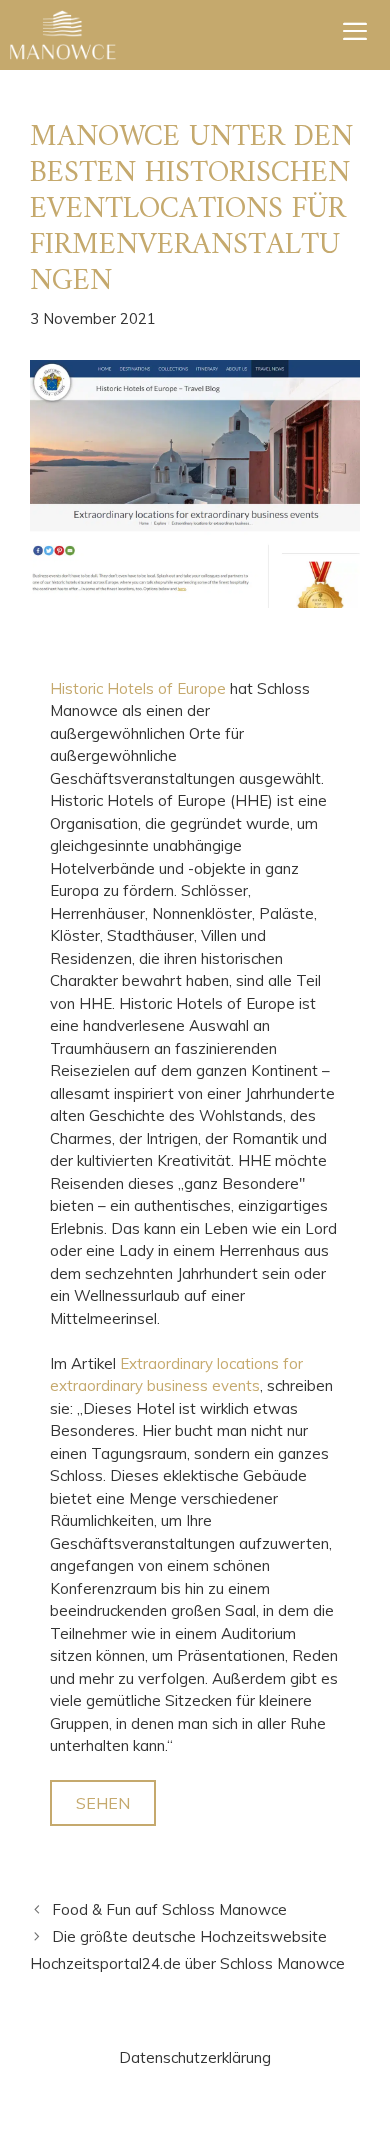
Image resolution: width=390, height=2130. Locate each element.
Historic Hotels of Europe (138, 688)
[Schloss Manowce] (63, 35)
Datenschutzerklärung (195, 2057)
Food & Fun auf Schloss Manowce (169, 1909)
